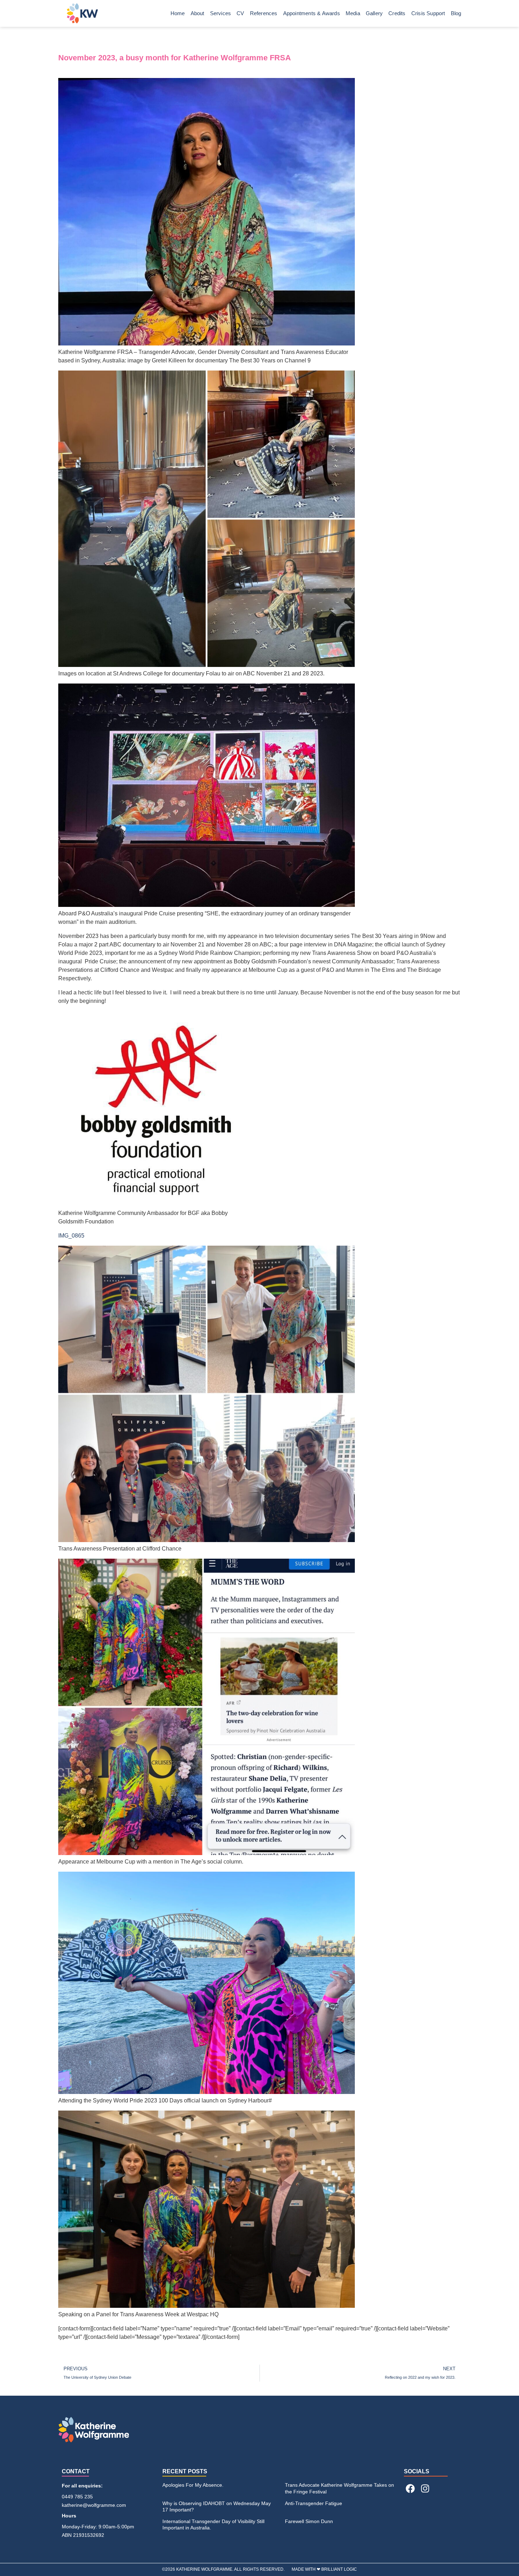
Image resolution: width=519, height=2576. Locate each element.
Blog (456, 13)
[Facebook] (410, 2488)
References (264, 13)
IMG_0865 (71, 1236)
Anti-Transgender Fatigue (314, 2503)
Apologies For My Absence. (193, 2485)
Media (353, 13)
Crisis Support (428, 13)
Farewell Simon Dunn (309, 2521)
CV (240, 13)
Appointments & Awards (312, 13)
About (198, 13)
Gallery (374, 13)
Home (178, 13)
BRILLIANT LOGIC (339, 2569)
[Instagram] (425, 2488)
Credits (397, 13)
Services (221, 13)
